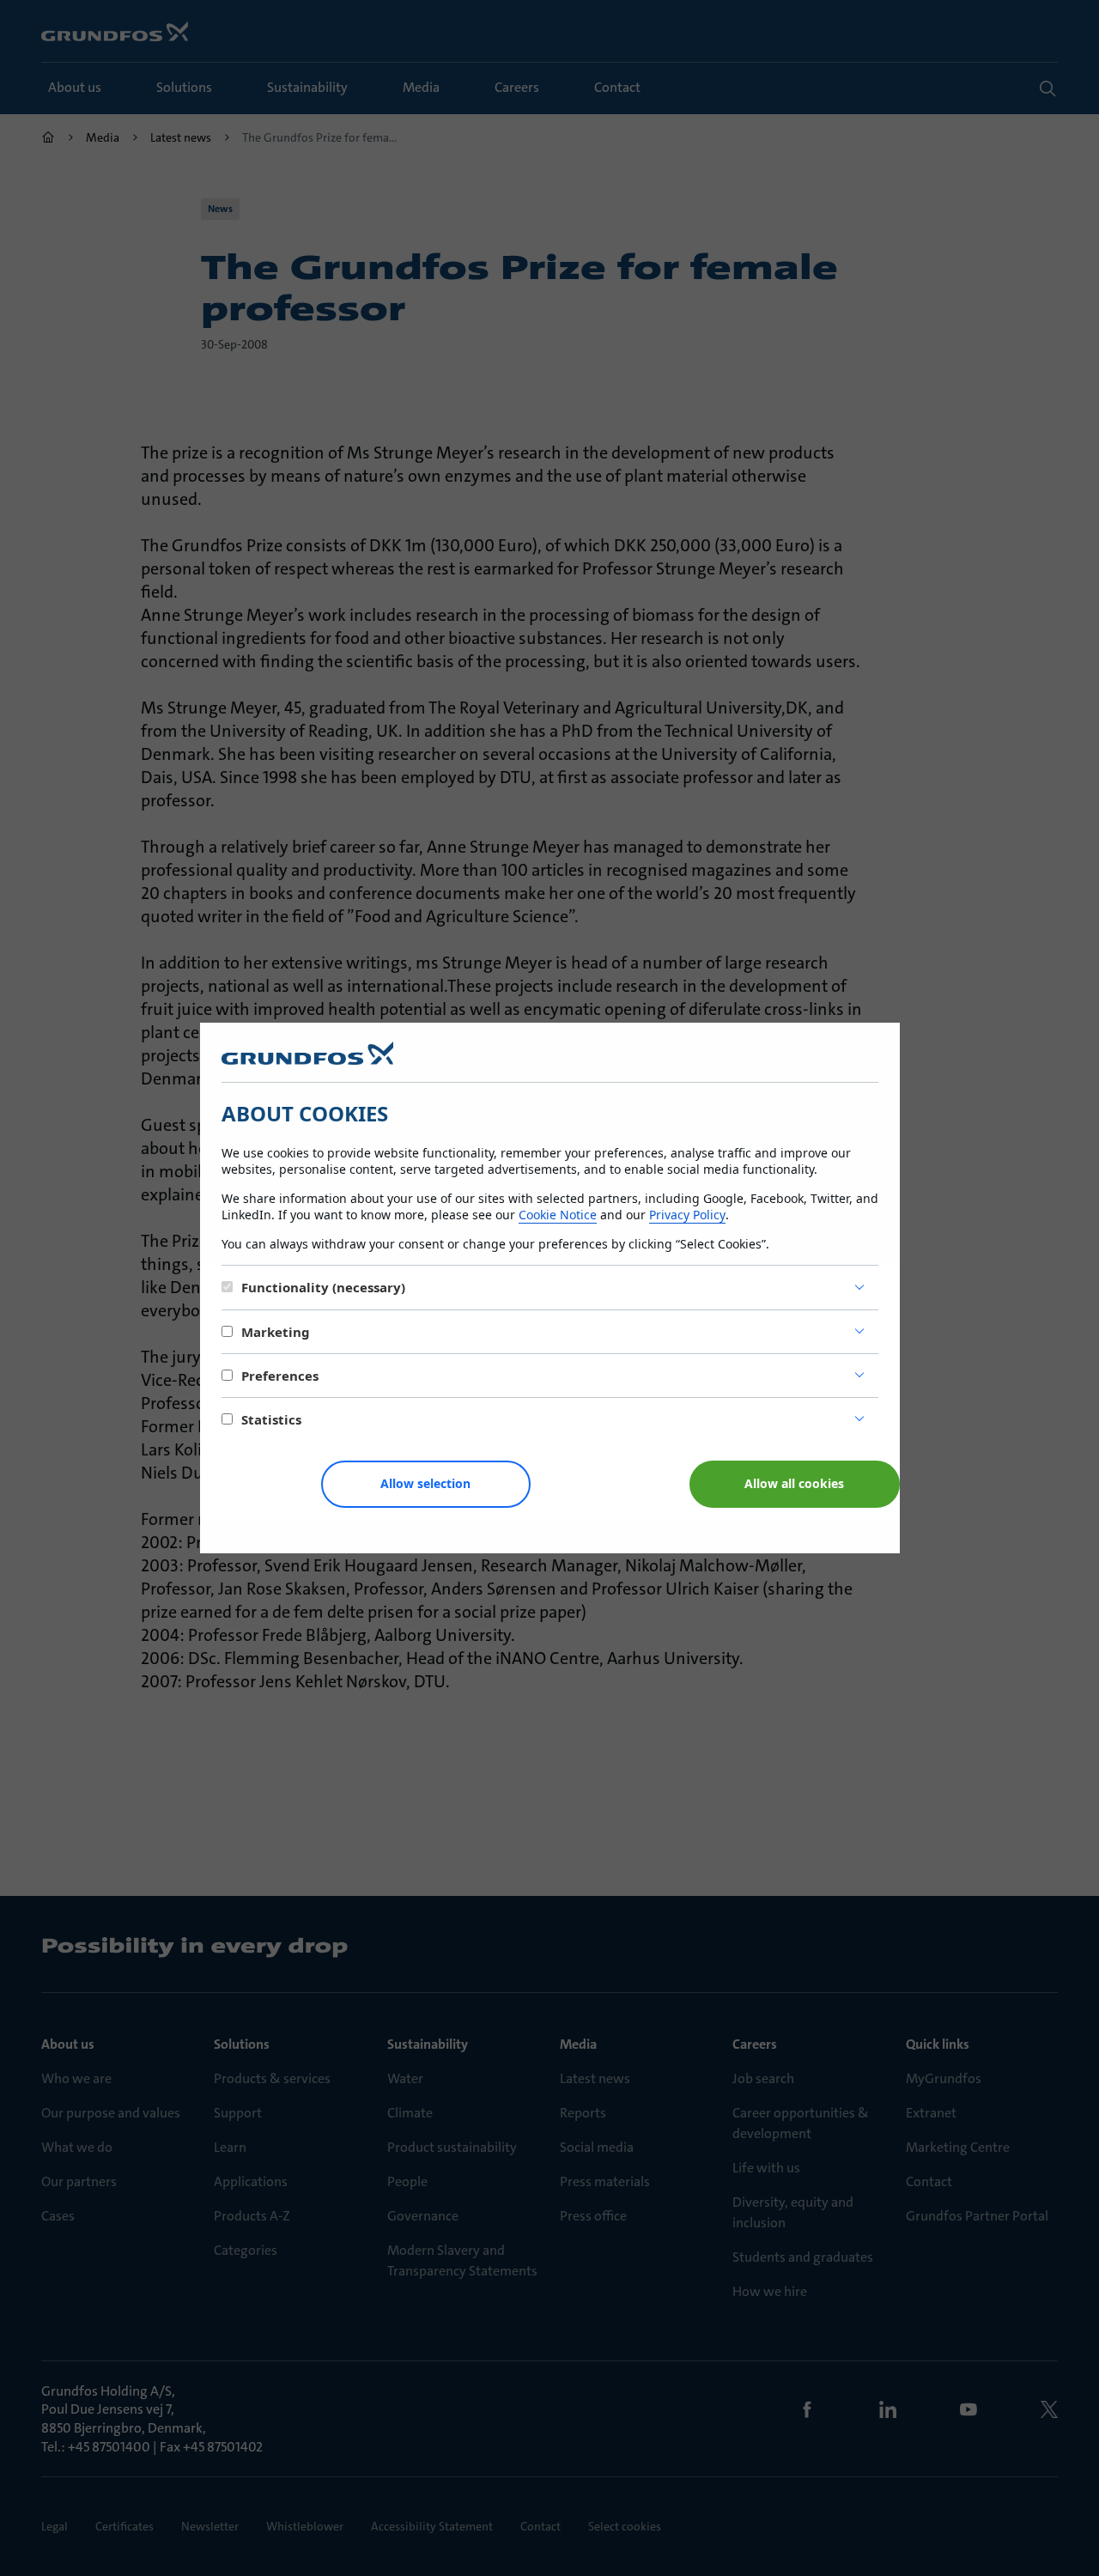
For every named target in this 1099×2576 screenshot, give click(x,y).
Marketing (276, 1332)
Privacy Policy (687, 1215)
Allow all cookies (794, 1483)
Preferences (280, 1376)
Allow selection (425, 1483)
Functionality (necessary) (323, 1287)
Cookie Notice (558, 1215)
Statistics (271, 1419)
